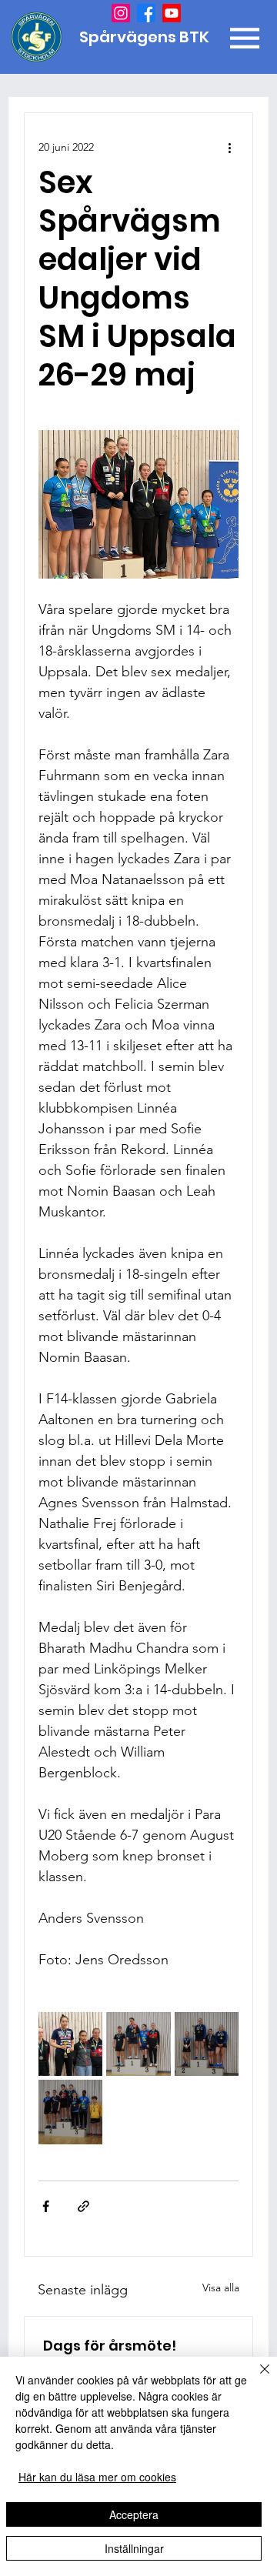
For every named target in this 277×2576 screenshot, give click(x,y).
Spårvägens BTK (146, 37)
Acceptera (134, 2514)
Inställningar (134, 2548)
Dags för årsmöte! (110, 2346)
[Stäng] (255, 2378)
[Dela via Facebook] (46, 2206)
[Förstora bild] (70, 2044)
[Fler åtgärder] (229, 147)
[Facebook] (146, 13)
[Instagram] (121, 13)
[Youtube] (172, 13)
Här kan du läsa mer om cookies (97, 2477)
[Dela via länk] (83, 2206)
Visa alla (221, 2287)
